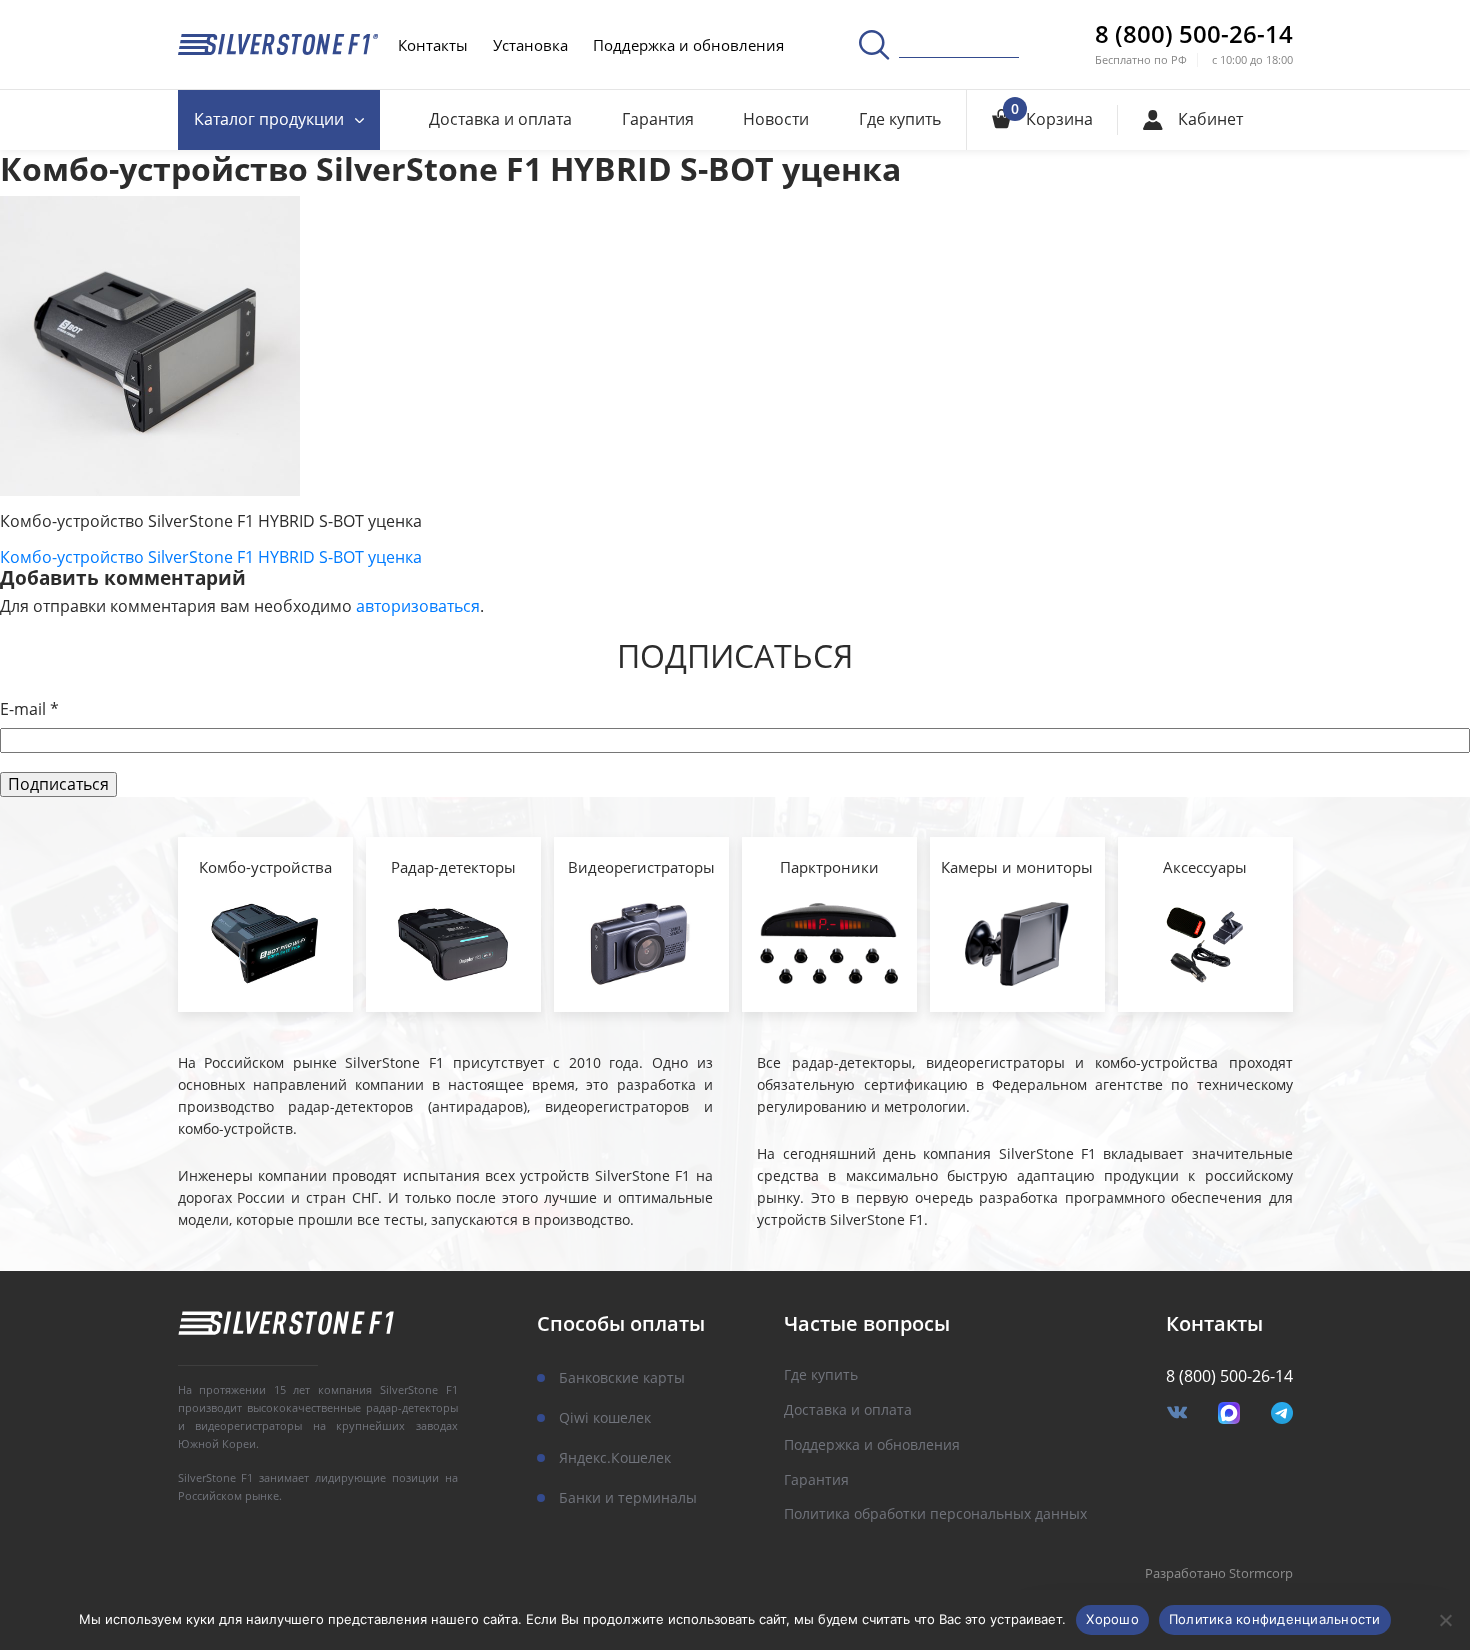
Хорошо (1112, 1619)
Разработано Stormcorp (1219, 1574)
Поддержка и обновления (688, 45)
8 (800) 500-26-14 (1194, 34)
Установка (530, 45)
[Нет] (1445, 1620)
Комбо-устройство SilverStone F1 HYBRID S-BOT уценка (211, 557)
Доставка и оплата (500, 119)
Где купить (900, 119)
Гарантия (658, 119)
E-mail (29, 709)
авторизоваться (418, 606)
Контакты (433, 45)
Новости (776, 119)
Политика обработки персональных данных (935, 1514)
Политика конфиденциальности (1275, 1619)
